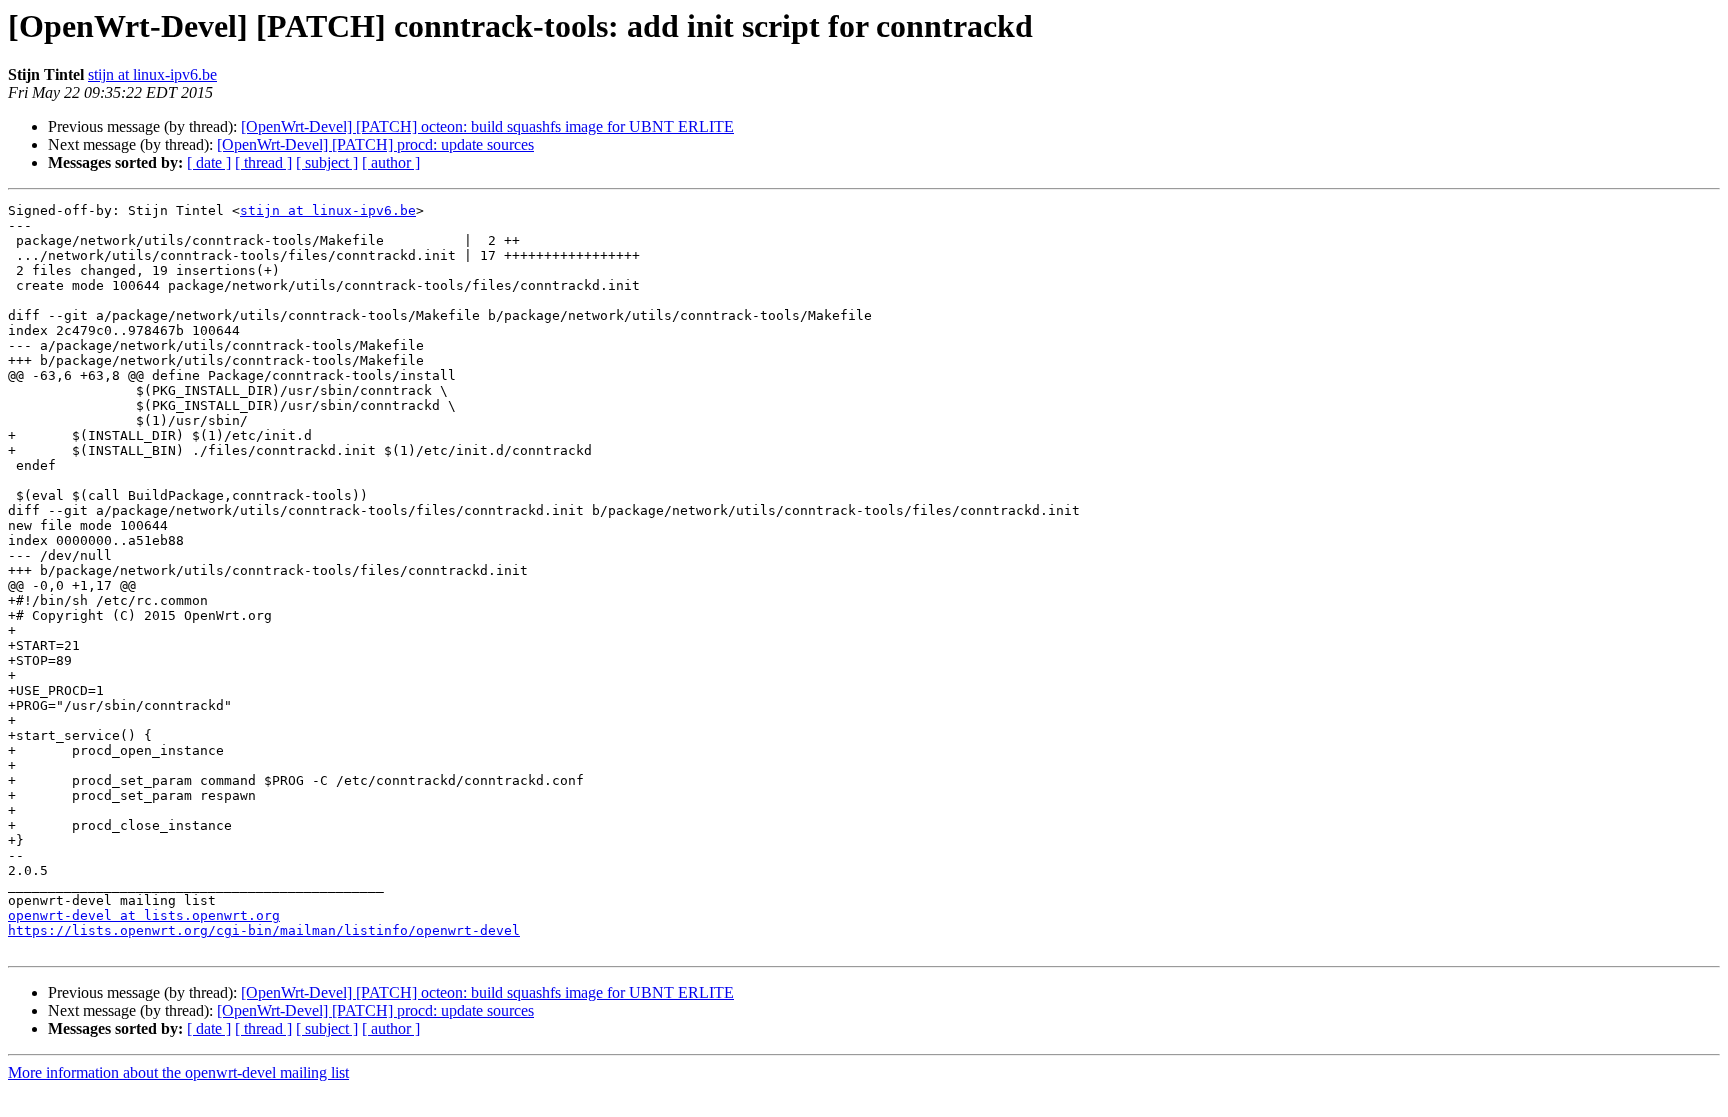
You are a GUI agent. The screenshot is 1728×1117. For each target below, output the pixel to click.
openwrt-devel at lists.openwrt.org (144, 915)
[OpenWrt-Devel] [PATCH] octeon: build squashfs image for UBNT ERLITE (487, 126)
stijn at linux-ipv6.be (152, 74)
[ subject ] (327, 162)
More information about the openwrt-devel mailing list (178, 1072)
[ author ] (391, 162)
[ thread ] (263, 162)
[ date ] (209, 162)
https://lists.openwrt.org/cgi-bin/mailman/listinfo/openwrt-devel (264, 930)
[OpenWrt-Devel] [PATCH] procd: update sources (375, 144)
